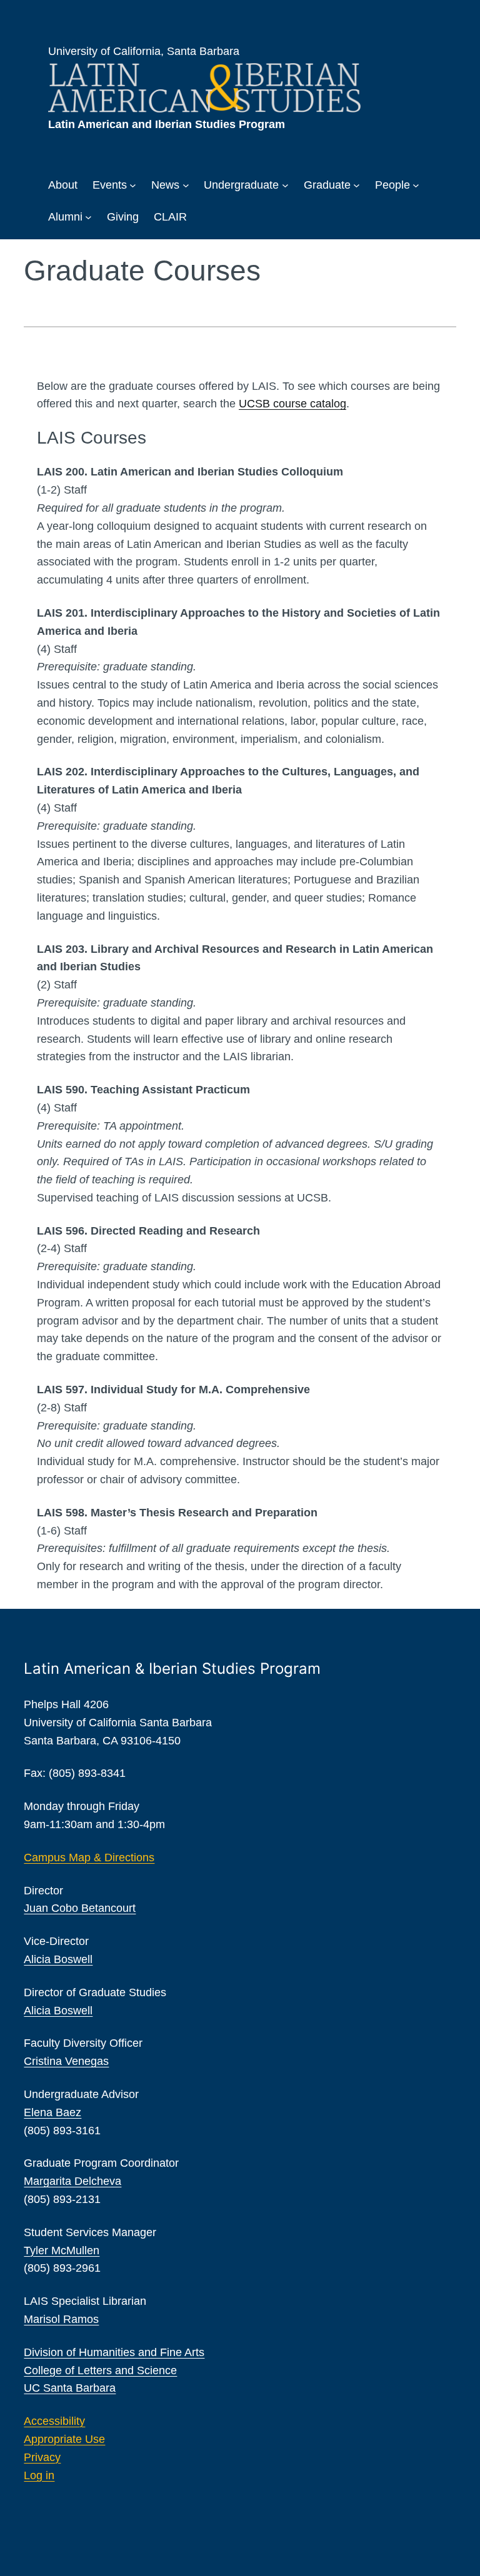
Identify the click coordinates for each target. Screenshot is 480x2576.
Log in (39, 2475)
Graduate (327, 185)
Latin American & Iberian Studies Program (172, 1668)
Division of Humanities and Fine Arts (114, 2352)
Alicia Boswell (58, 1959)
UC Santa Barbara (70, 2388)
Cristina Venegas (66, 2061)
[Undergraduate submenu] (285, 185)
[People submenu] (416, 185)
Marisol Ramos (61, 2319)
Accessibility (54, 2421)
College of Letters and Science (100, 2370)
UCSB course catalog (292, 404)
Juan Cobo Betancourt (80, 1908)
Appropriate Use (64, 2439)
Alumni (65, 217)
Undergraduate (241, 185)
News (165, 185)
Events (110, 185)
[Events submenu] (133, 185)
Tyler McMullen (62, 2250)
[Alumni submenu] (88, 217)
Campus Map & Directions (89, 1857)
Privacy (42, 2457)
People (392, 185)
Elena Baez (52, 2112)
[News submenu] (186, 185)
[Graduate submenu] (357, 185)
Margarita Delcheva (72, 2181)
